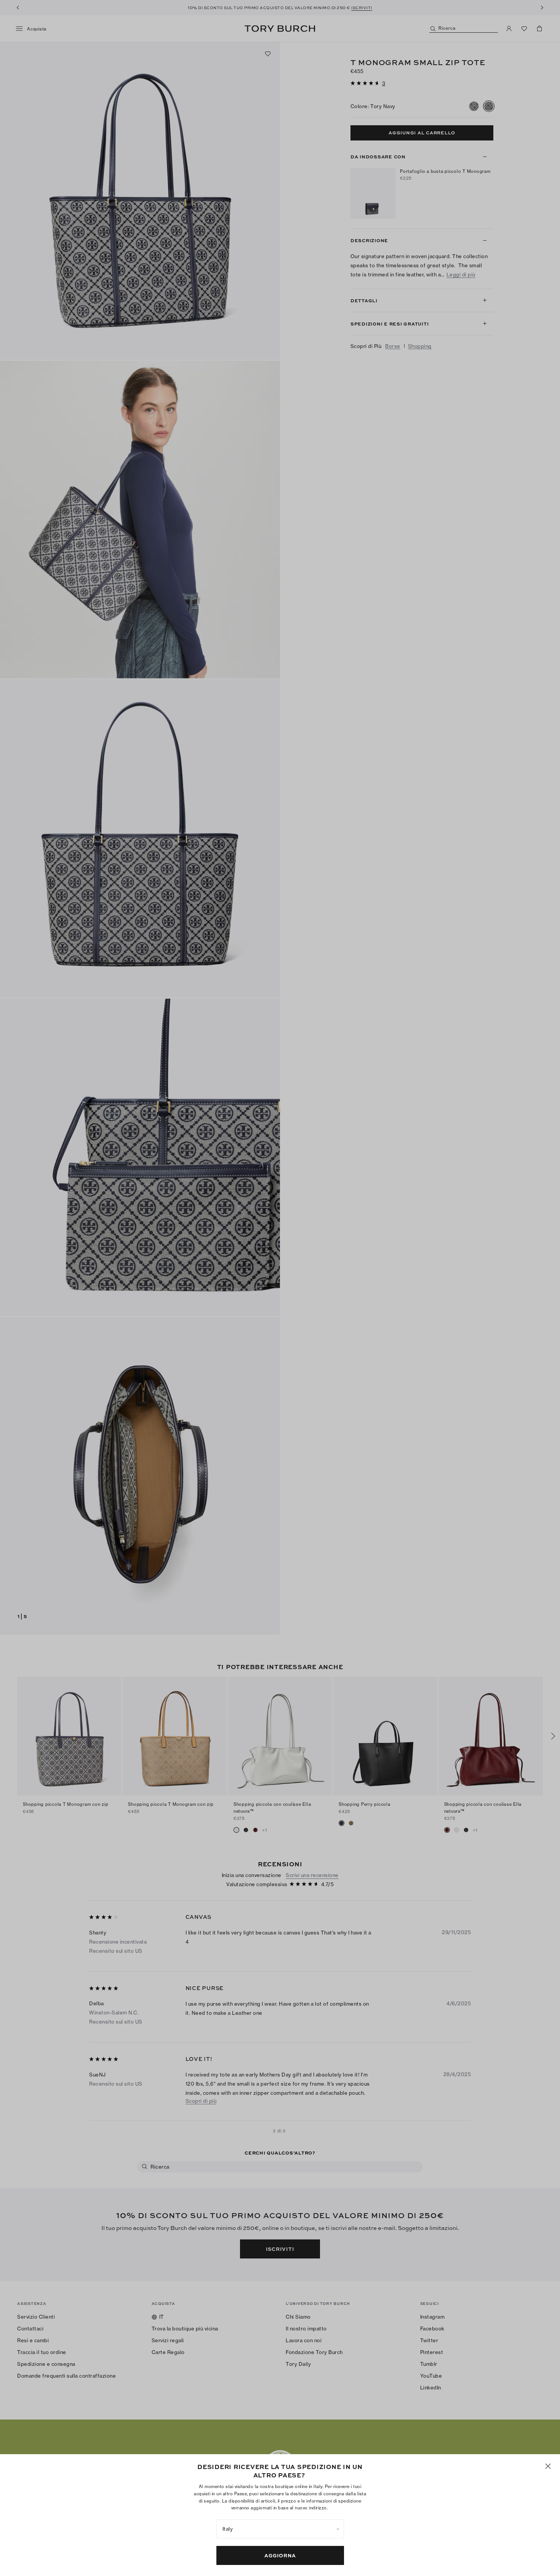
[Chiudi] (548, 2466)
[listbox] (280, 2529)
